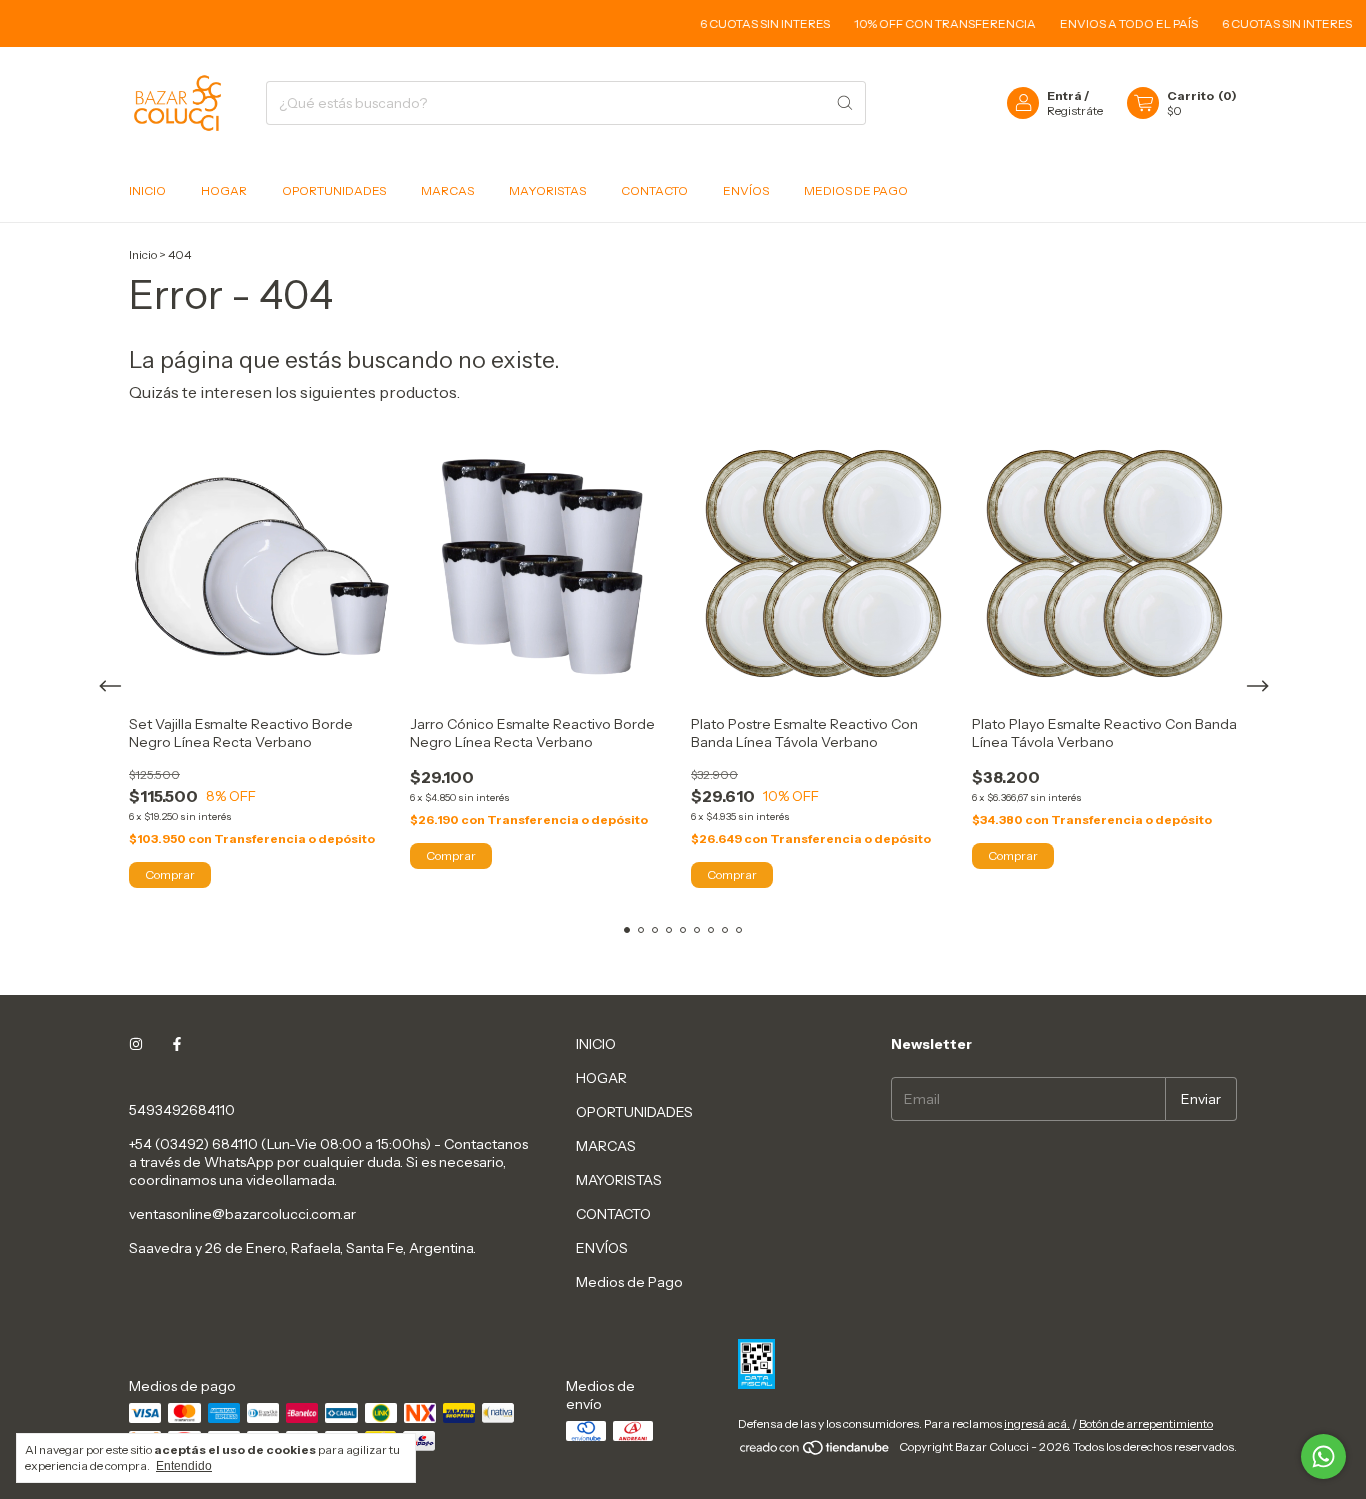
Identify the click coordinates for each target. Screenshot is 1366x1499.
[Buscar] (845, 103)
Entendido (184, 1466)
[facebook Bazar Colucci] (177, 1044)
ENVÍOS (746, 190)
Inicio (143, 254)
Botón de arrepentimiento (1146, 1423)
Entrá (1064, 95)
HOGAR (224, 190)
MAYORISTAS (547, 190)
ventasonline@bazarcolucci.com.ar (242, 1214)
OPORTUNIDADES (334, 190)
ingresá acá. (1037, 1423)
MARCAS (447, 190)
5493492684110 (182, 1110)
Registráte (1075, 110)
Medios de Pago (856, 190)
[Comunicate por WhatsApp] (1323, 1456)
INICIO (147, 190)
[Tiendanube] (815, 1451)
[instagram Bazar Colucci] (136, 1044)
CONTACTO (654, 190)
